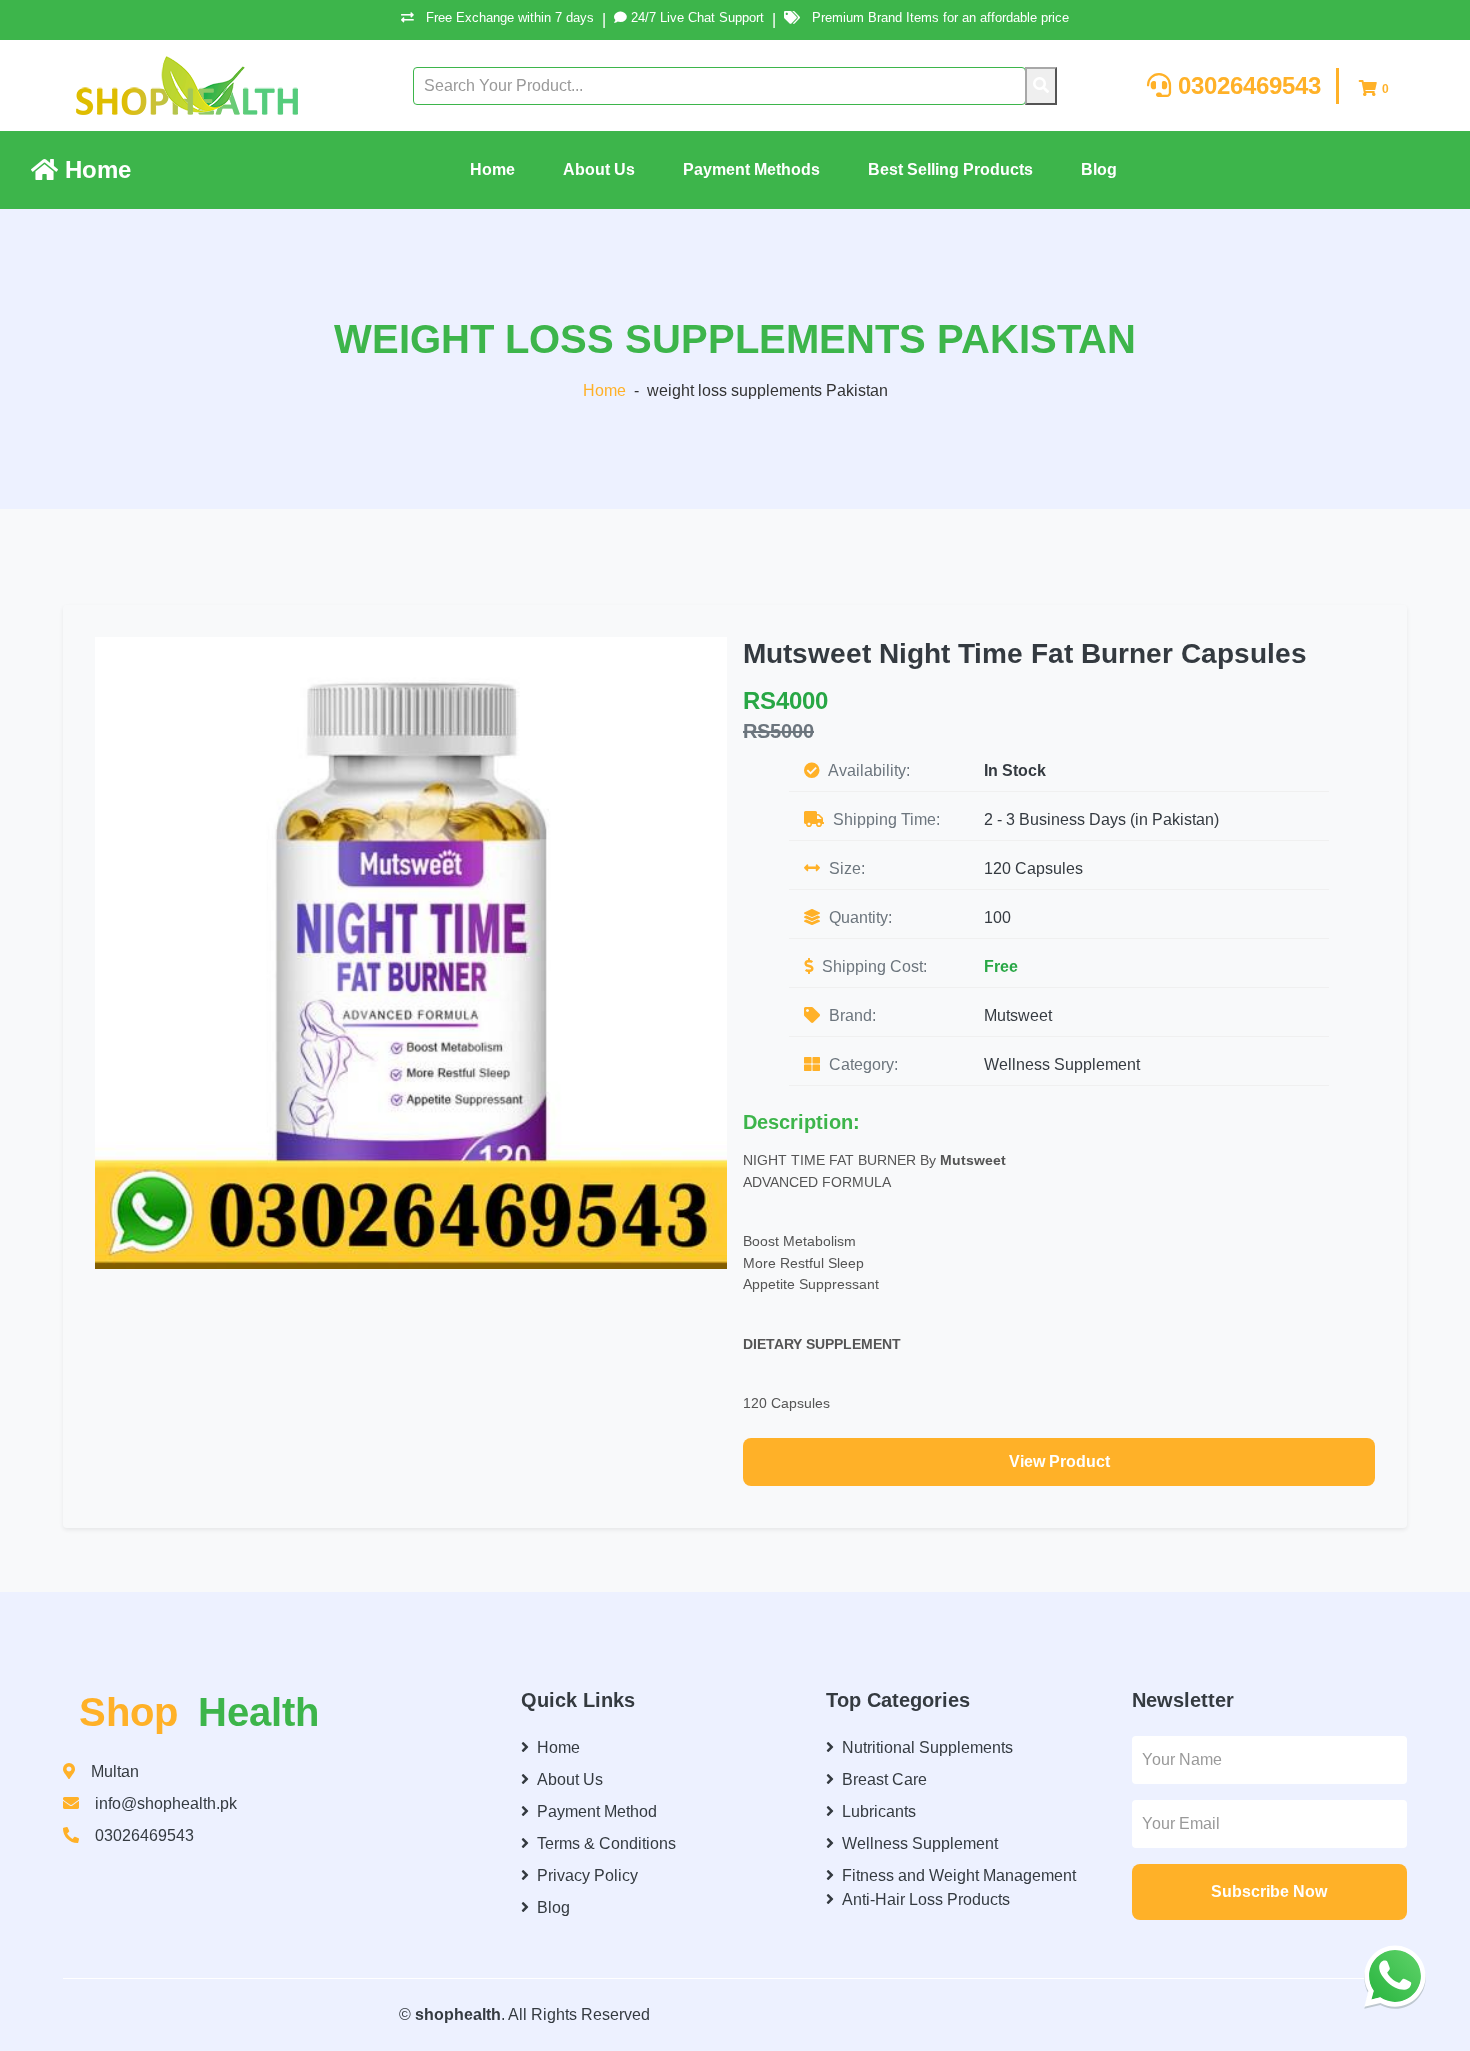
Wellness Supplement (1062, 1064)
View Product (1059, 1461)
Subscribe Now (1269, 1891)
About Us (599, 169)
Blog (1099, 169)
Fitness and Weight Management (959, 1875)
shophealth (458, 2014)
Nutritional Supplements (927, 1747)
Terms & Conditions (606, 1843)
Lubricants (879, 1811)
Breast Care (884, 1779)
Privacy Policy (587, 1875)
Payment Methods (751, 169)
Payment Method (597, 1811)
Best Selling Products (950, 169)
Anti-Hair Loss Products (926, 1899)
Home (94, 169)
